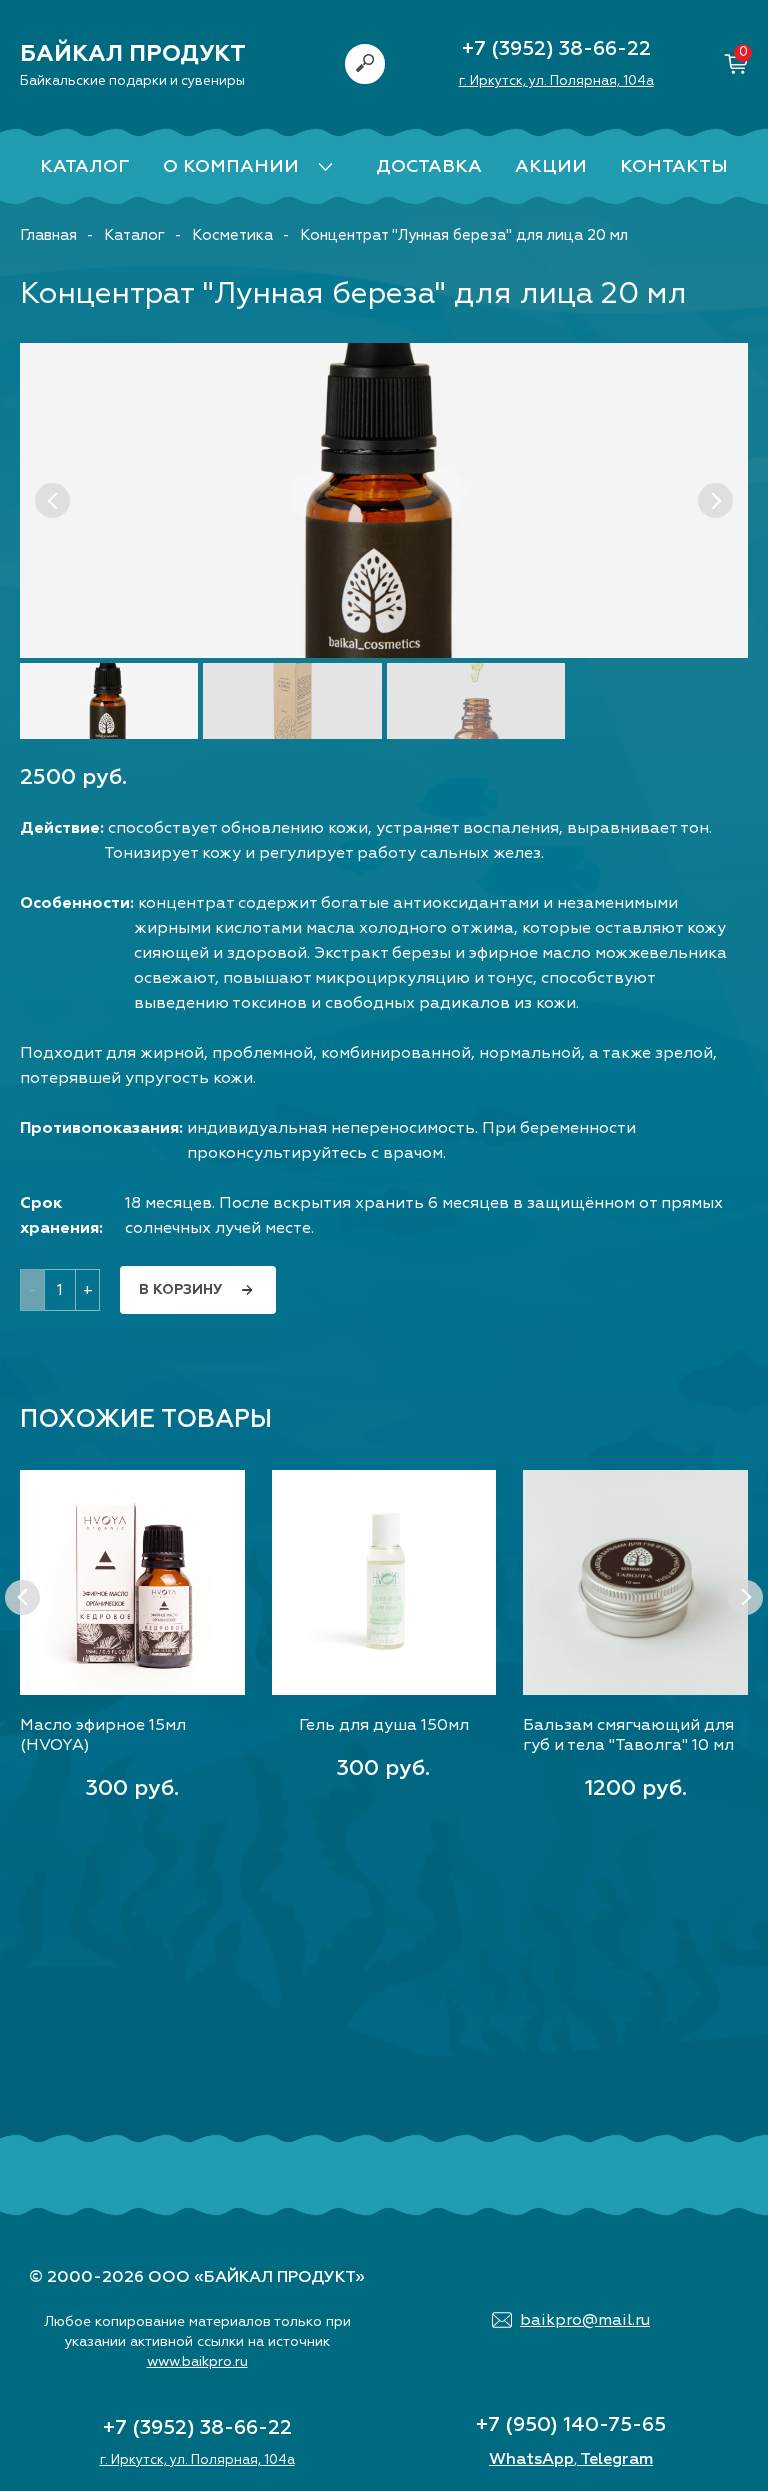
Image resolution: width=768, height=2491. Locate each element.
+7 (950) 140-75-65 (571, 2424)
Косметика (232, 235)
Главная (48, 235)
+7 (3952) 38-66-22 (556, 48)
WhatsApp (531, 2459)
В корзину (180, 1289)
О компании (231, 166)
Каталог (85, 166)
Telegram (616, 2459)
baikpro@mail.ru (585, 2320)
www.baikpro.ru (197, 2361)
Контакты (674, 166)
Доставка (429, 166)
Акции (551, 166)
